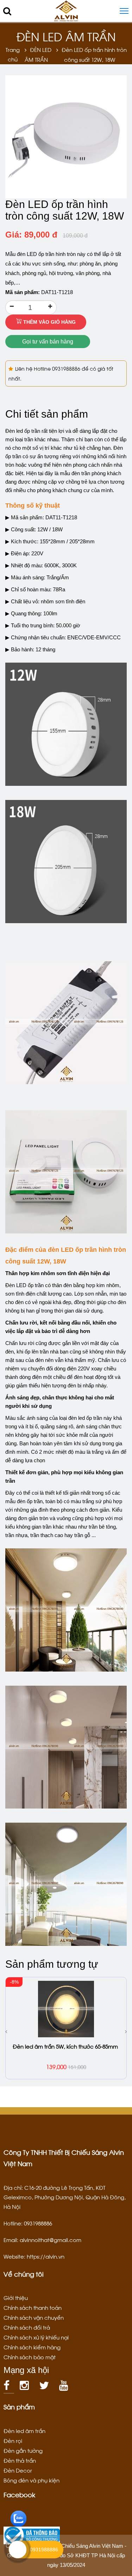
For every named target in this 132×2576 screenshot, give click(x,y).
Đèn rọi (13, 2440)
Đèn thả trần (20, 2460)
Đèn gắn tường (23, 2450)
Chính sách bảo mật (30, 2357)
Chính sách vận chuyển (34, 2317)
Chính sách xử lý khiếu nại (36, 2337)
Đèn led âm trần (24, 2431)
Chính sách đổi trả (27, 2327)
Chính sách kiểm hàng (32, 2347)
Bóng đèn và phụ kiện (32, 2480)
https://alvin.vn (46, 2256)
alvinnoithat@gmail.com (51, 2240)
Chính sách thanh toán (33, 2307)
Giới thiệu (16, 2297)
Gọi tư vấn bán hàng (48, 342)
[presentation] (6, 2031)
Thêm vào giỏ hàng (49, 322)
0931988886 (67, 368)
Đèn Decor (18, 2470)
